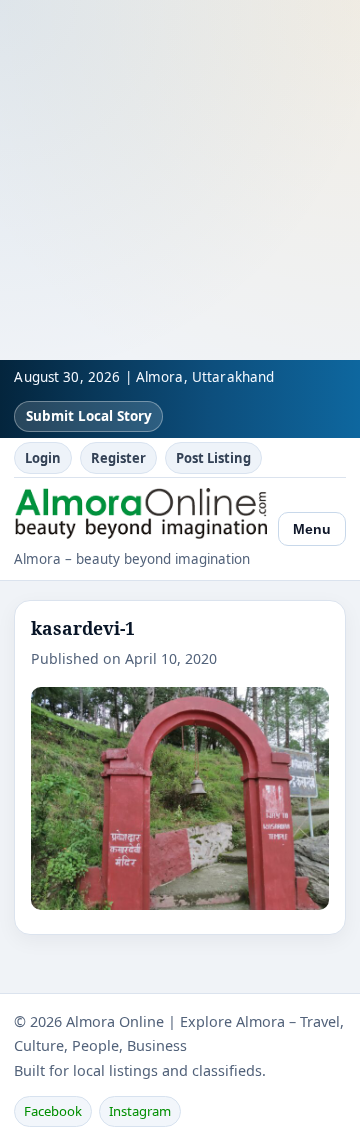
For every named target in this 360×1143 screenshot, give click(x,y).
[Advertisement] (180, 180)
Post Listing (213, 458)
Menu (312, 529)
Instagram (140, 1111)
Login (43, 458)
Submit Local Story (89, 416)
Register (118, 458)
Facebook (53, 1111)
